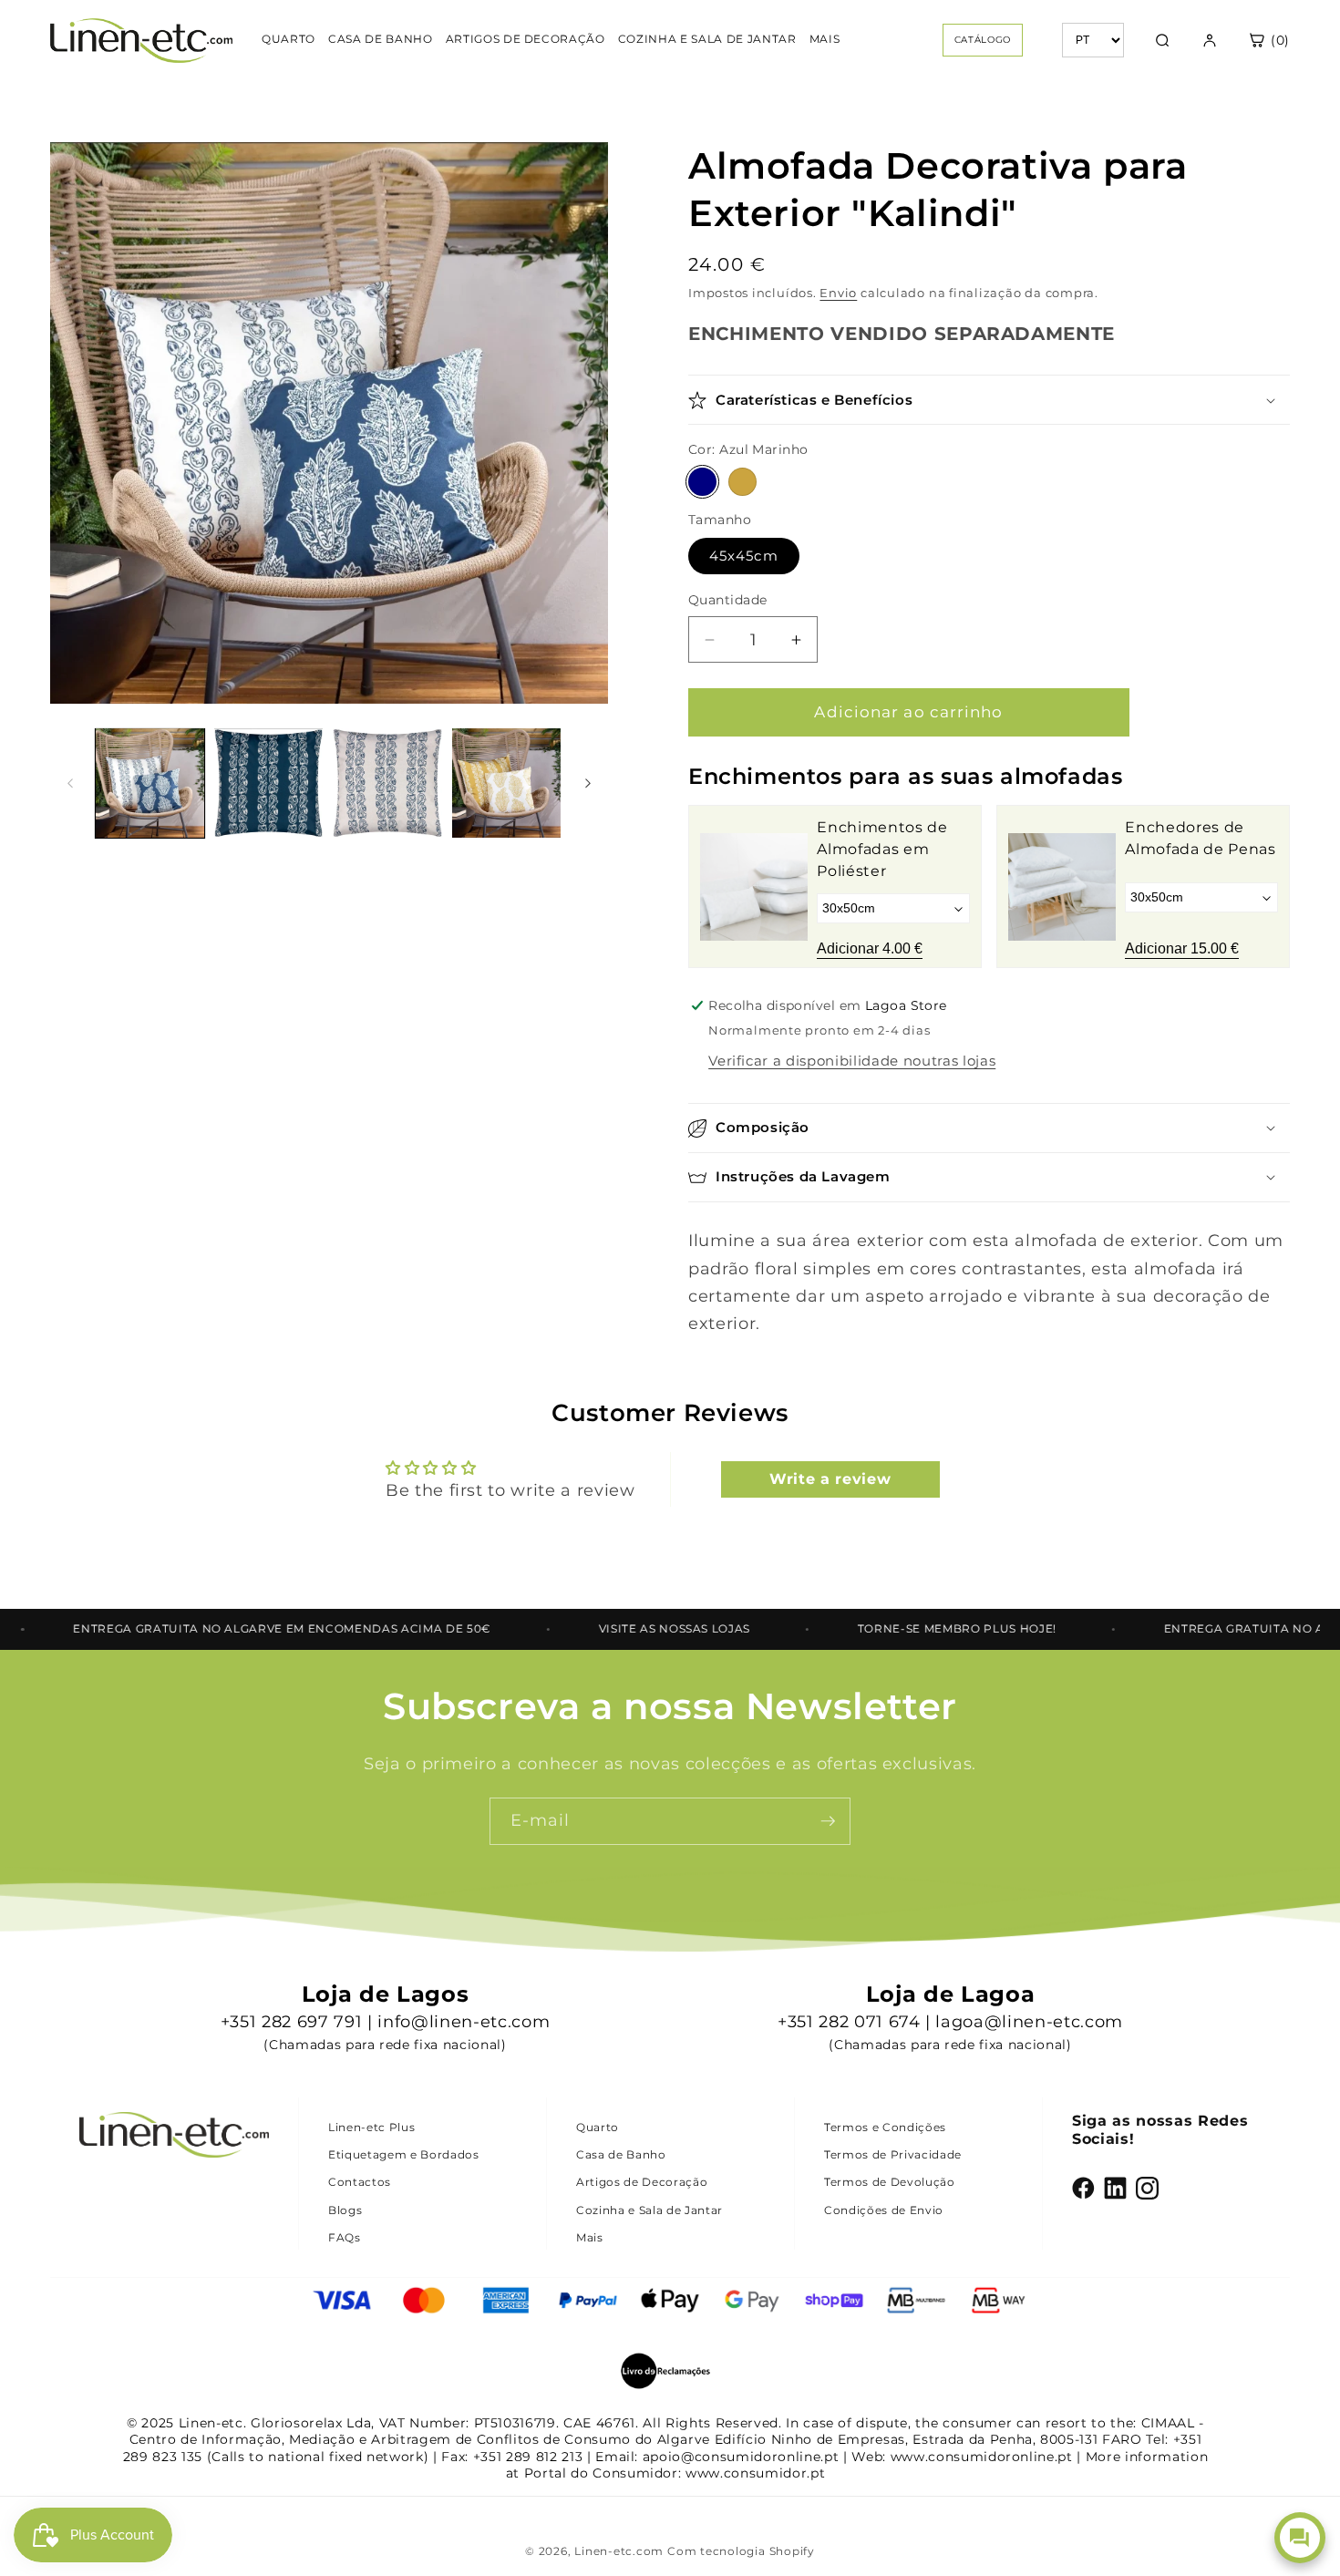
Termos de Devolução (890, 2182)
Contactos (360, 2182)
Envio (838, 294)
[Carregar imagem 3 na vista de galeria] (387, 783)
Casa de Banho (621, 2154)
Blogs (345, 2210)
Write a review (830, 1479)
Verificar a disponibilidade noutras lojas (852, 1061)
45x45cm (744, 556)
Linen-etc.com (619, 2551)
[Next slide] (1263, 887)
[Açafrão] (742, 483)
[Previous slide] (716, 887)
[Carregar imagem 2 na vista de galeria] (268, 783)
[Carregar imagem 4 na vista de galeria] (506, 783)
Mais (590, 2237)
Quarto (598, 2127)
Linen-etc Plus (371, 2127)
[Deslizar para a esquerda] (70, 783)
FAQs (345, 2237)
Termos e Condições (885, 2127)
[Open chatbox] (1300, 2538)
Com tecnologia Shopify (741, 2551)
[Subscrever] (828, 1821)
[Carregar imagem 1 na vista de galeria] (150, 783)
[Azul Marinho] (702, 483)
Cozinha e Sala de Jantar (649, 2210)
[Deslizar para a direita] (588, 783)
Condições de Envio (884, 2210)
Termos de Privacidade (893, 2154)
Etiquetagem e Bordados (404, 2154)
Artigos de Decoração (642, 2182)
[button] (989, 401)
